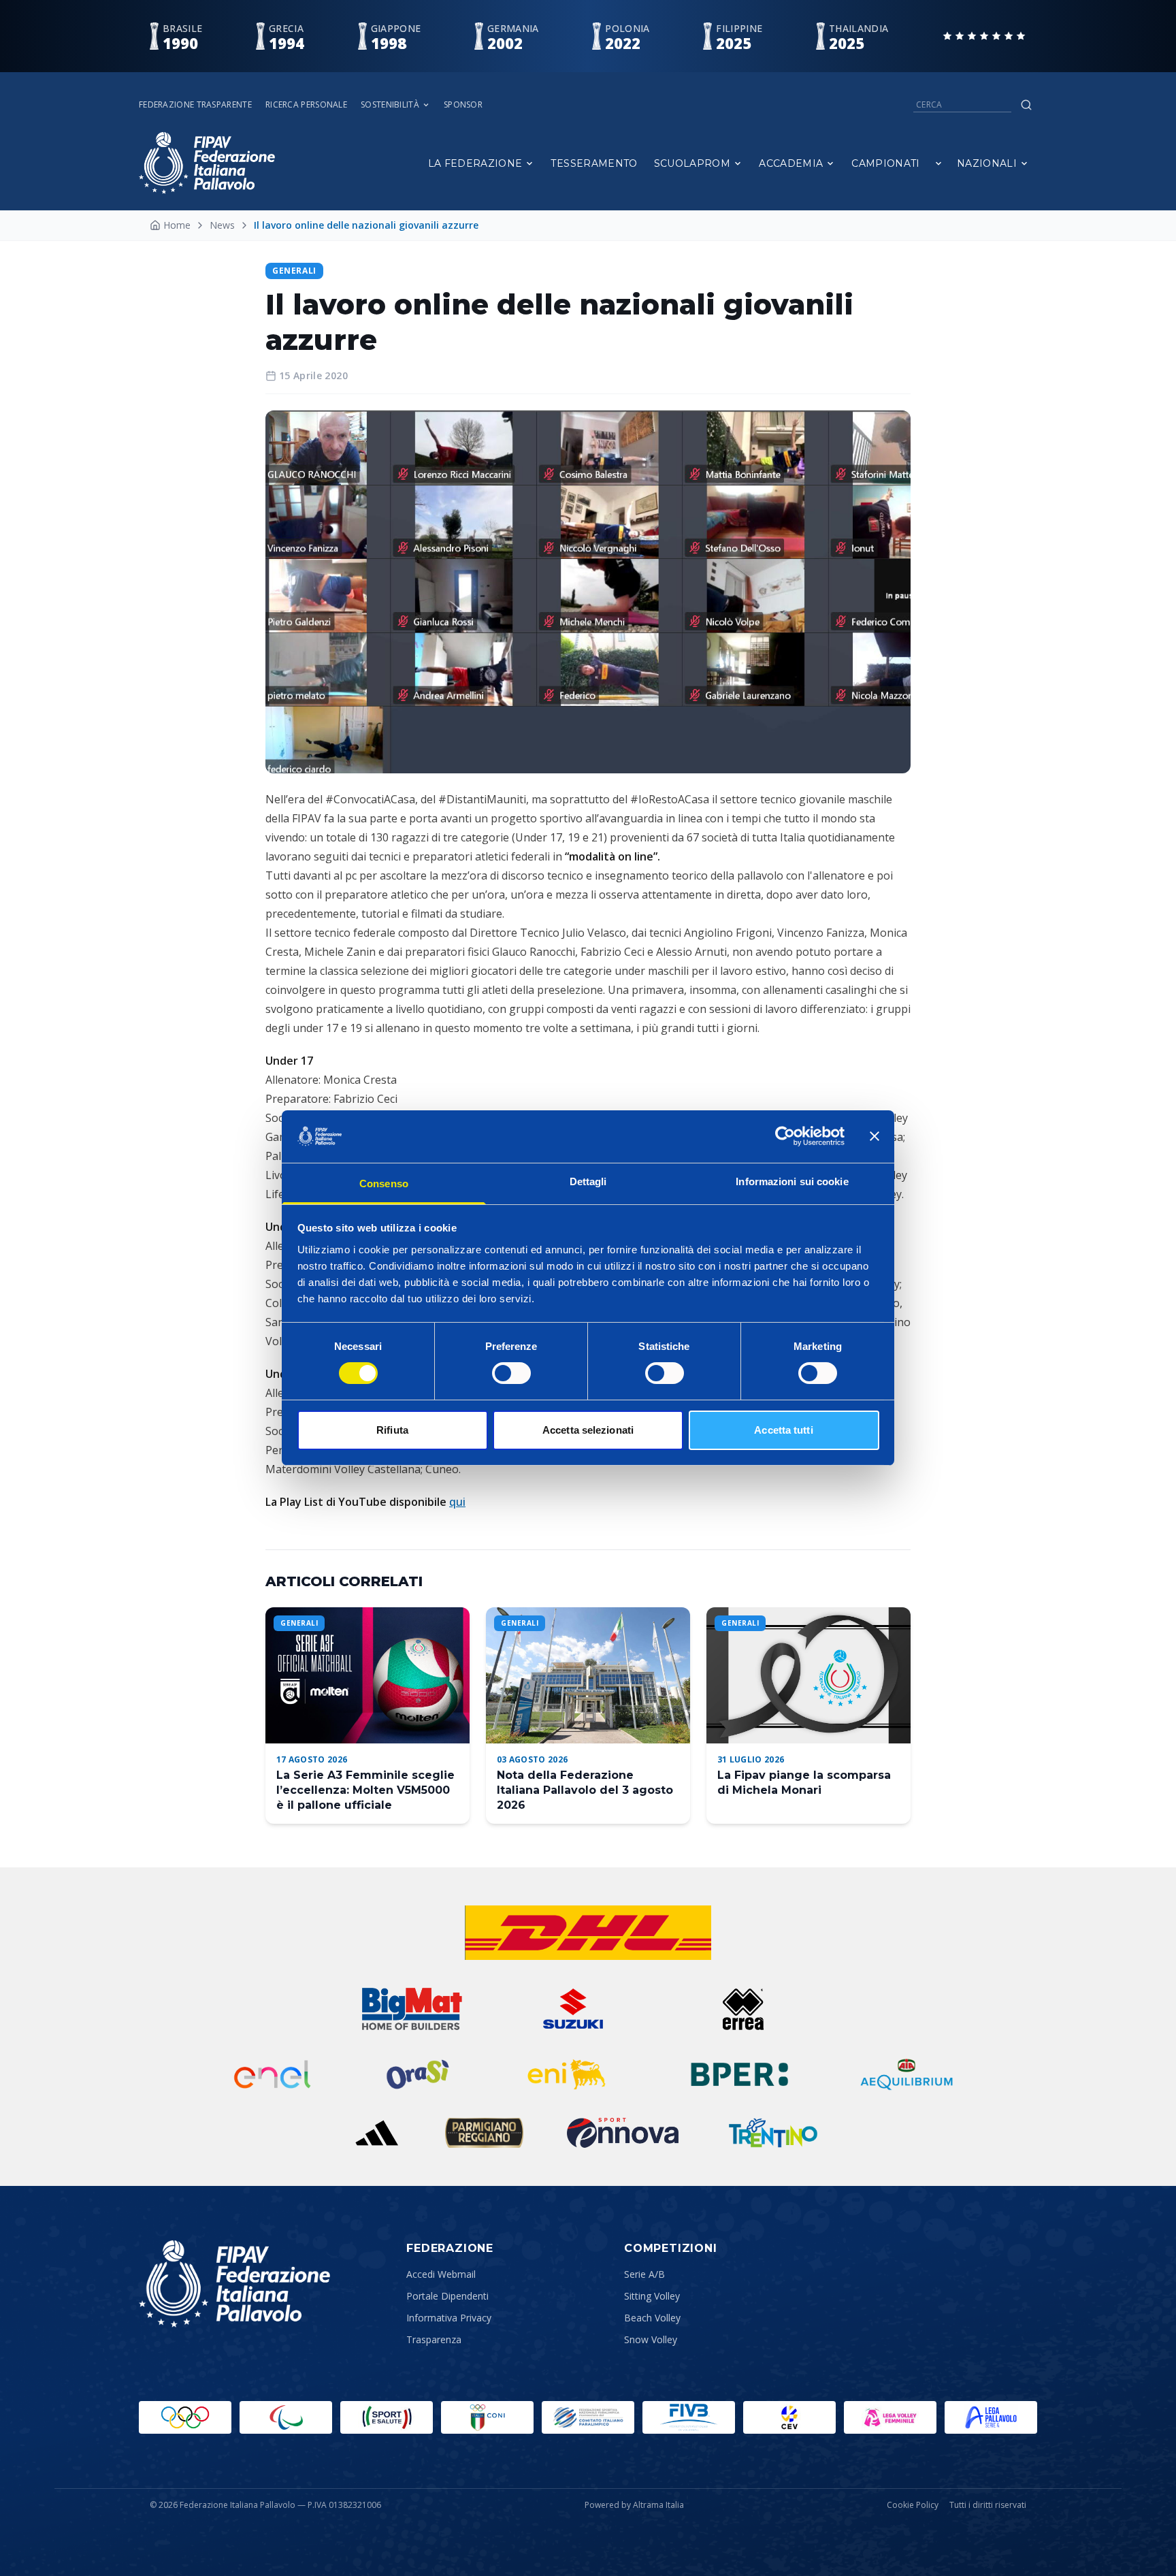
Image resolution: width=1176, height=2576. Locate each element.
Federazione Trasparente (195, 105)
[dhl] (588, 1933)
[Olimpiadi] (185, 2417)
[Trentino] (773, 2133)
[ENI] (567, 2074)
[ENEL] (274, 2074)
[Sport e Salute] (387, 2417)
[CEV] (789, 2417)
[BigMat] (412, 2009)
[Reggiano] (485, 2133)
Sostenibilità (390, 105)
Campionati (886, 163)
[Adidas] (376, 2133)
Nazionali (987, 163)
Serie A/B (644, 2274)
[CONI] (487, 2417)
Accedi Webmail (441, 2274)
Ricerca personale (306, 105)
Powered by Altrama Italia (634, 2505)
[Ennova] (622, 2133)
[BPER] (740, 2074)
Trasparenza (434, 2339)
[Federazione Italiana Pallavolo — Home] (207, 163)
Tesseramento (594, 163)
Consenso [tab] (384, 1184)
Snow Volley (651, 2339)
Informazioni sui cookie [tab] (792, 1181)
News (222, 225)
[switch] (511, 1373)
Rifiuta (392, 1430)
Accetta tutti (783, 1430)
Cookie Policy (913, 2505)
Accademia (791, 163)
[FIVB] (689, 2417)
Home (177, 225)
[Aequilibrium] (906, 2074)
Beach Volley (652, 2318)
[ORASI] (419, 2074)
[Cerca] (1026, 105)
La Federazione (475, 163)
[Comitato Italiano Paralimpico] (588, 2417)
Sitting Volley (652, 2296)
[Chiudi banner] (875, 1136)
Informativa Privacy (449, 2318)
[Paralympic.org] (286, 2417)
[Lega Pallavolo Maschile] (991, 2417)
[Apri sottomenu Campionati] (938, 163)
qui (457, 1502)
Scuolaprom (692, 163)
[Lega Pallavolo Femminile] (890, 2417)
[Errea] (744, 2009)
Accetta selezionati (588, 1430)
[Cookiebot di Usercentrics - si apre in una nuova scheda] (785, 1136)
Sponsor (463, 105)
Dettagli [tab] (588, 1181)
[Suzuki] (567, 2009)
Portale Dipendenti (447, 2296)
